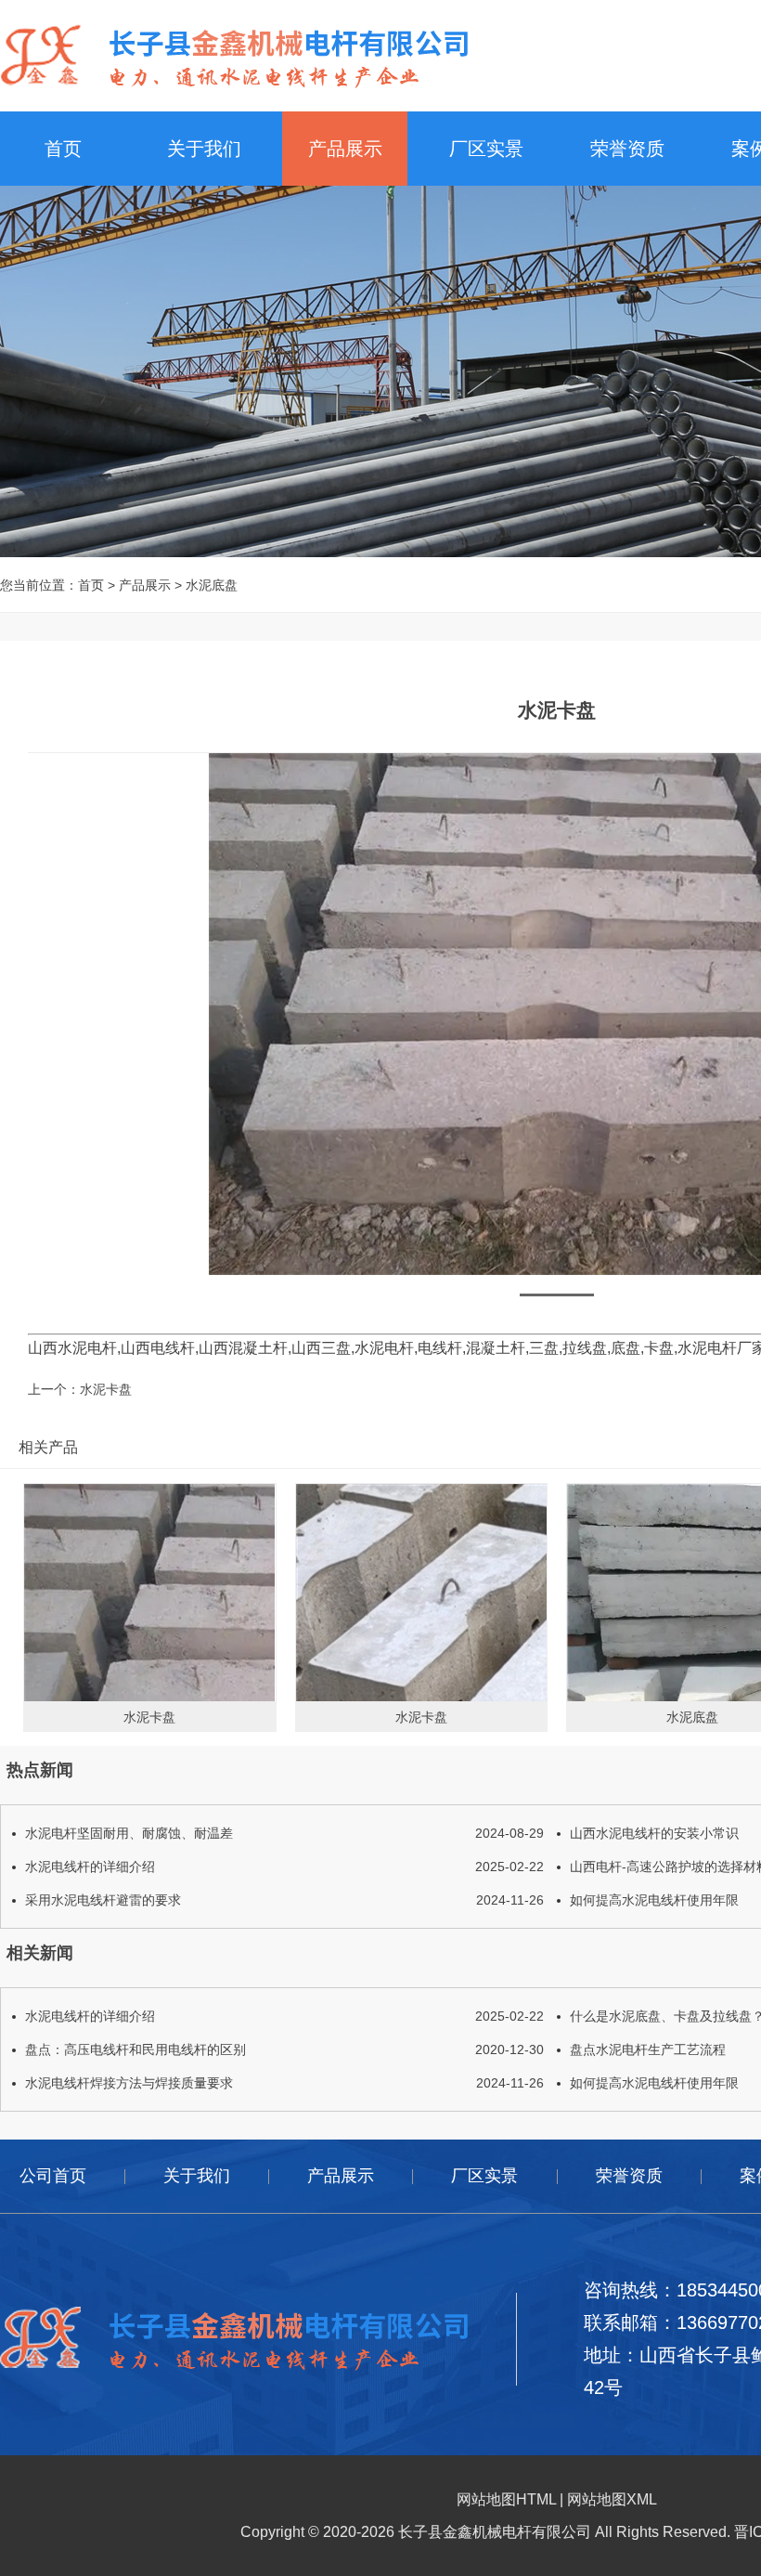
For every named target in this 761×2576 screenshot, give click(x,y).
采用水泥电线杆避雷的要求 (284, 1900)
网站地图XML (612, 2499)
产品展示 (345, 149)
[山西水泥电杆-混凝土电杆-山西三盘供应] (234, 55)
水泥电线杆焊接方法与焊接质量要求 (284, 2083)
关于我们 (204, 149)
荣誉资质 (627, 149)
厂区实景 (486, 149)
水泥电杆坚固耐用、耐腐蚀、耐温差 (284, 1833)
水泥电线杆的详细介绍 (284, 1867)
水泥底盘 (212, 585)
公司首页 (53, 2176)
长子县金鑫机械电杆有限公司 (495, 2532)
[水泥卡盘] (150, 1593)
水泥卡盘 (106, 1389)
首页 (63, 149)
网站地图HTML (506, 2499)
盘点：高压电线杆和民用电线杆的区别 (284, 2049)
